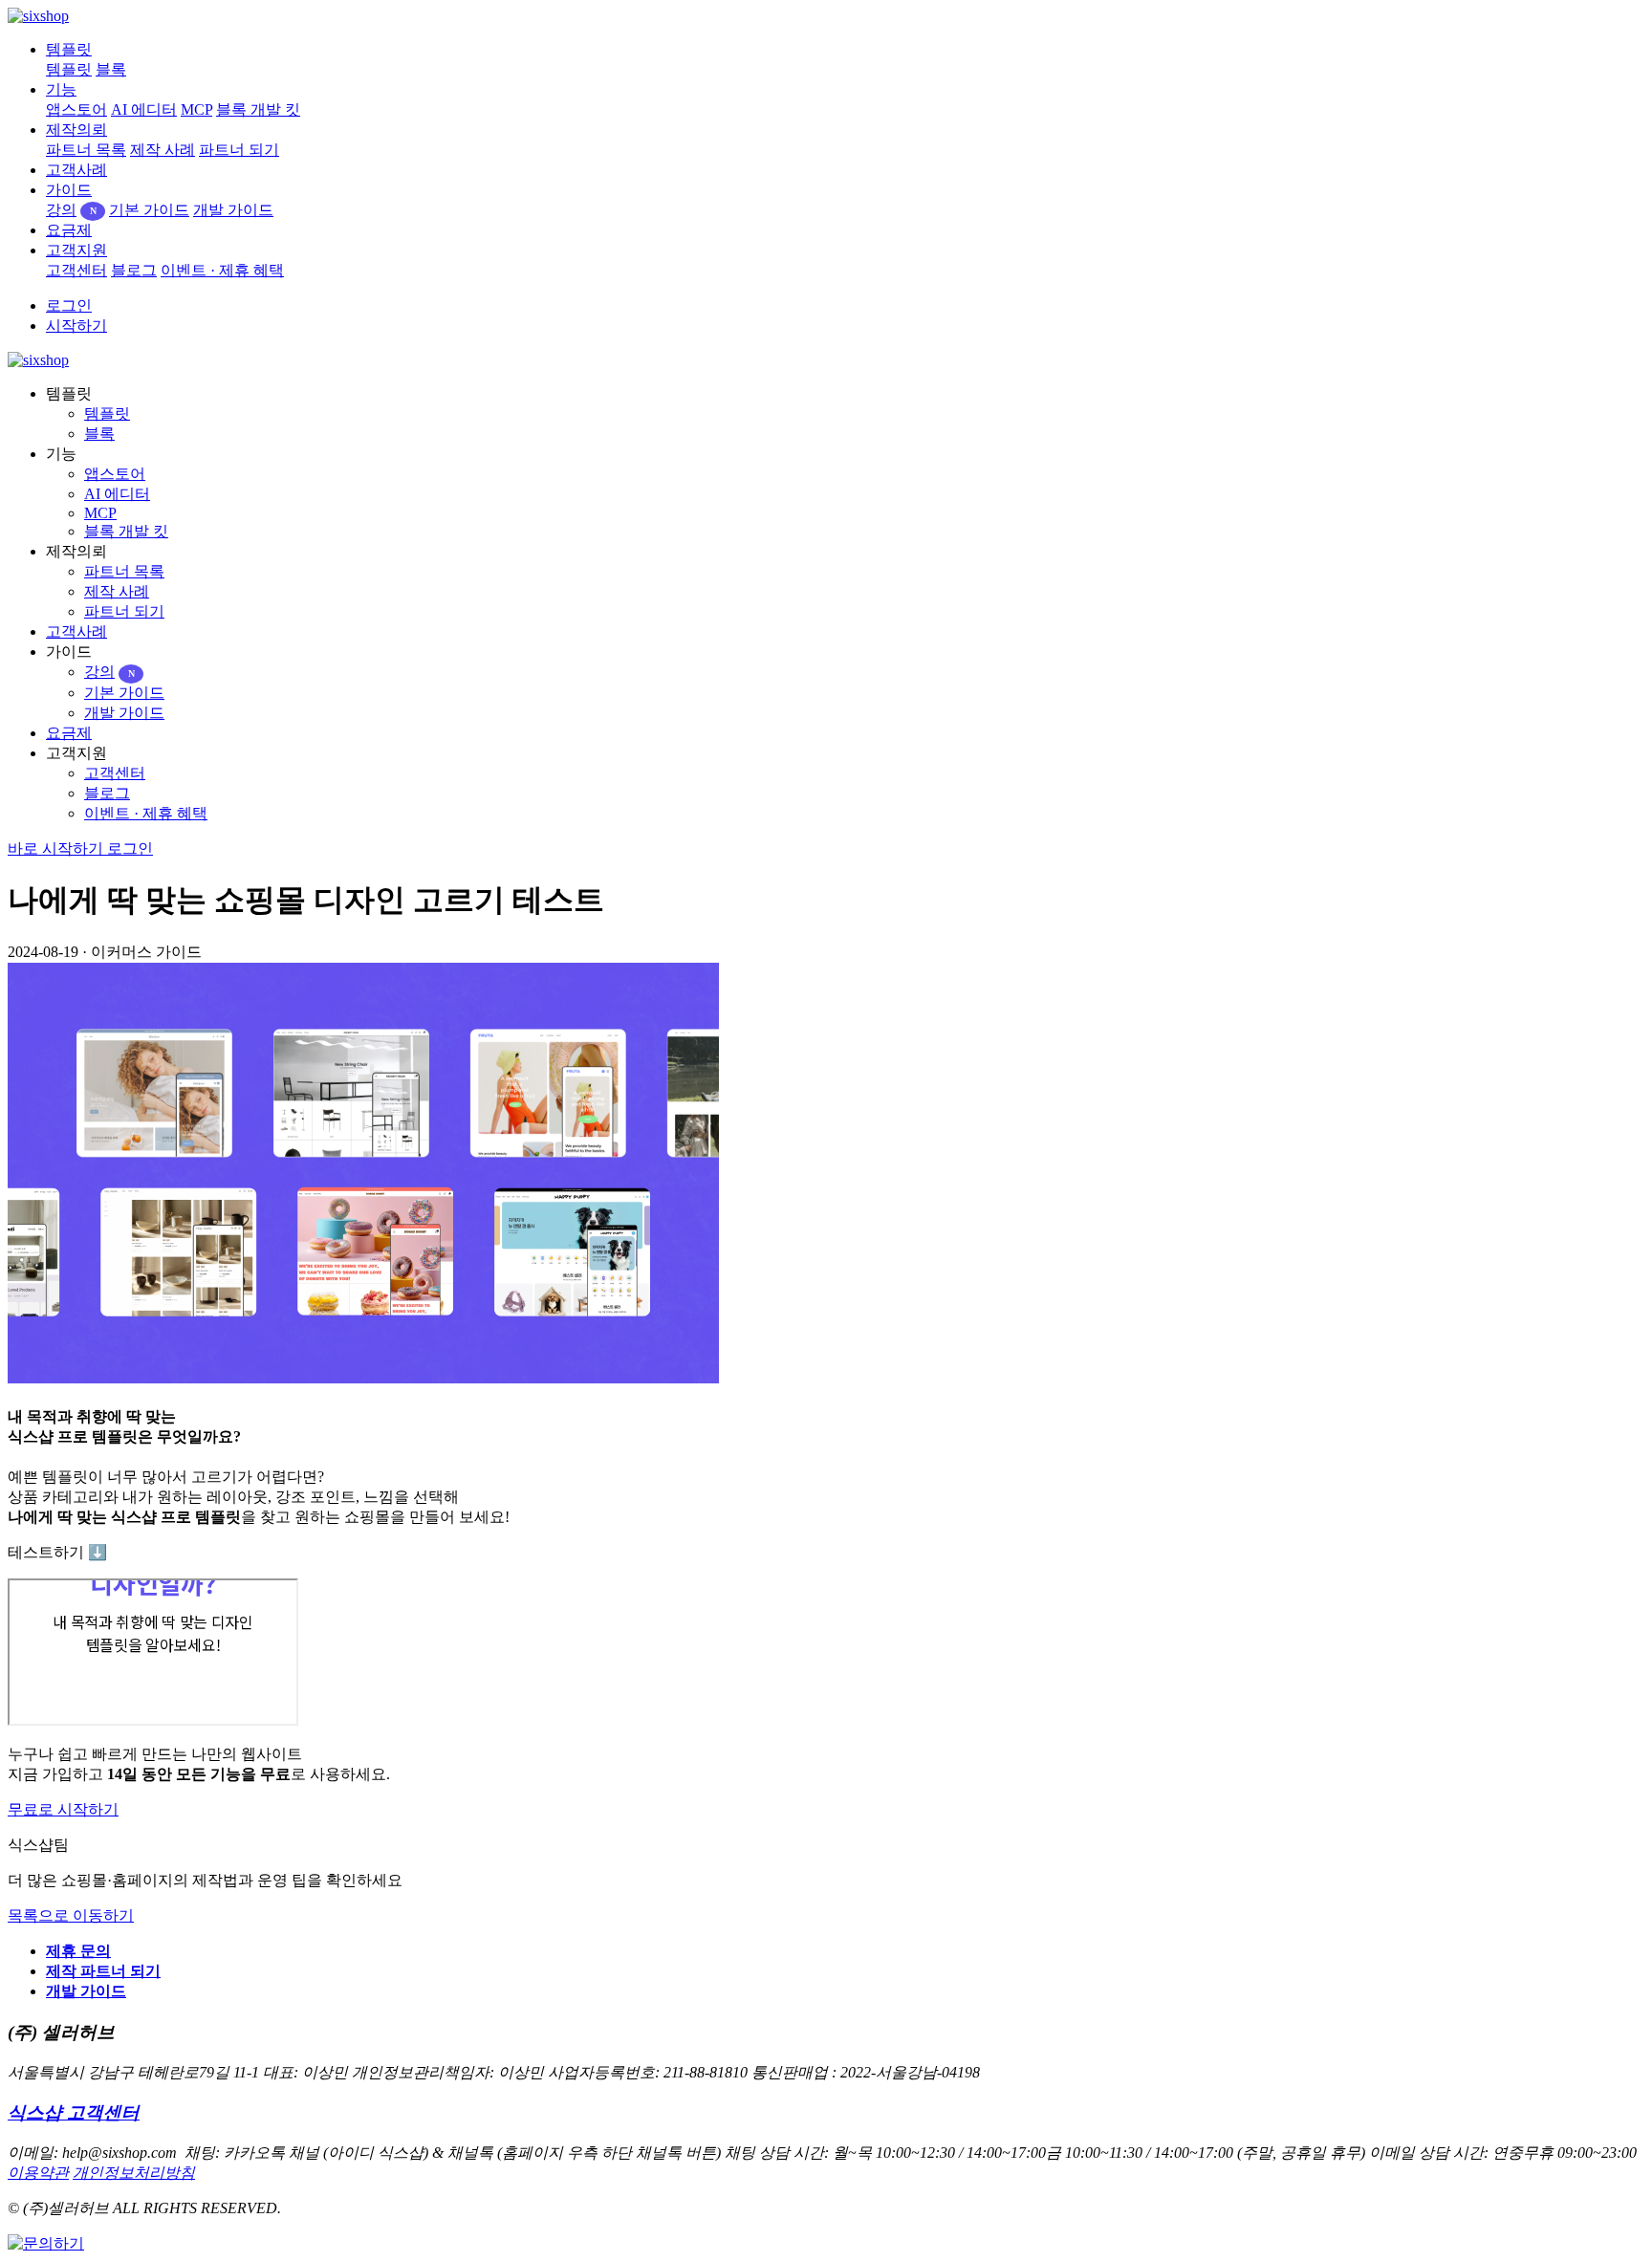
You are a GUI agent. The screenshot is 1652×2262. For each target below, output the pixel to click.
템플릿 (69, 49)
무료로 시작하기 (63, 1809)
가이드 (69, 190)
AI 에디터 (144, 109)
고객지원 (76, 250)
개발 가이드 (233, 210)
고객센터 (76, 270)
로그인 (69, 305)
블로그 (134, 270)
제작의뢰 (76, 130)
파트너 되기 (239, 150)
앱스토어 (76, 109)
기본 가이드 (149, 210)
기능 (61, 89)
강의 (71, 210)
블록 (111, 69)
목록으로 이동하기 (71, 1915)
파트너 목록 (86, 150)
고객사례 (76, 170)
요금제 (69, 230)
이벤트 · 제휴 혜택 (222, 270)
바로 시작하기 (57, 848)
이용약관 (38, 2173)
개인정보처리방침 (134, 2173)
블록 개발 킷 (258, 109)
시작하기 (76, 326)
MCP (196, 109)
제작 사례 (163, 150)
